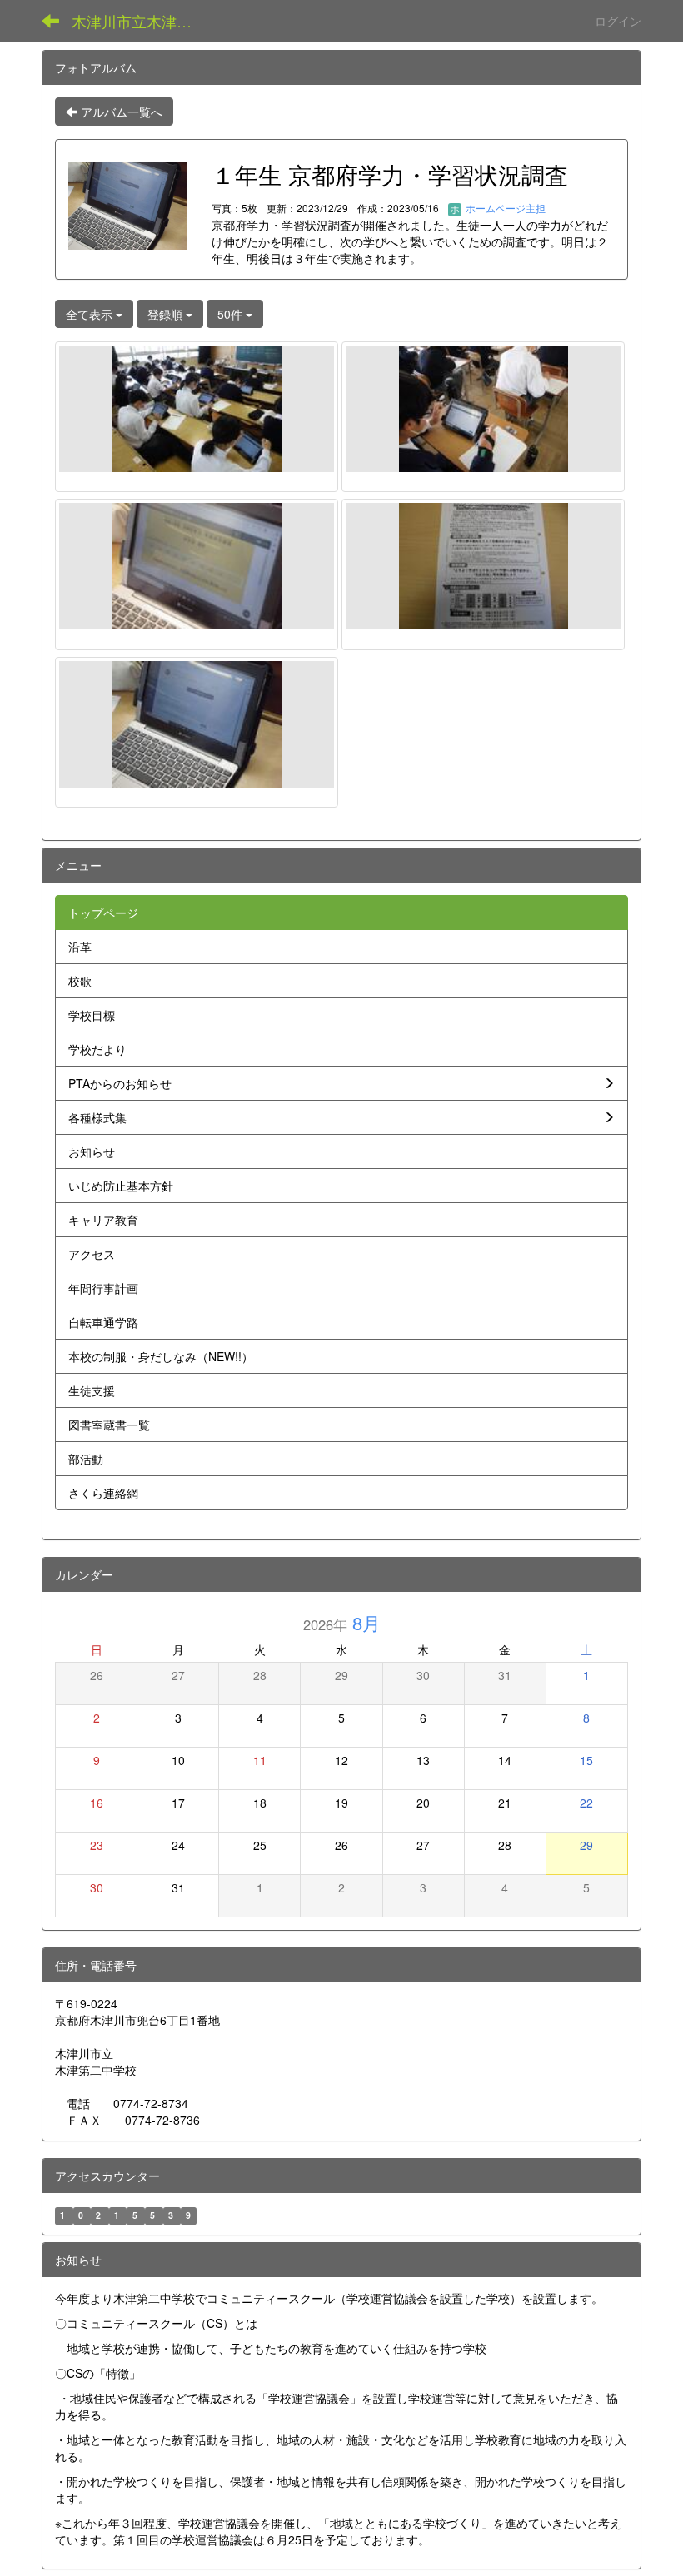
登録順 (167, 314)
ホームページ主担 (504, 208)
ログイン (618, 21)
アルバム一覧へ (120, 112)
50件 (232, 314)
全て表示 (91, 314)
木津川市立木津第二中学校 (142, 21)
